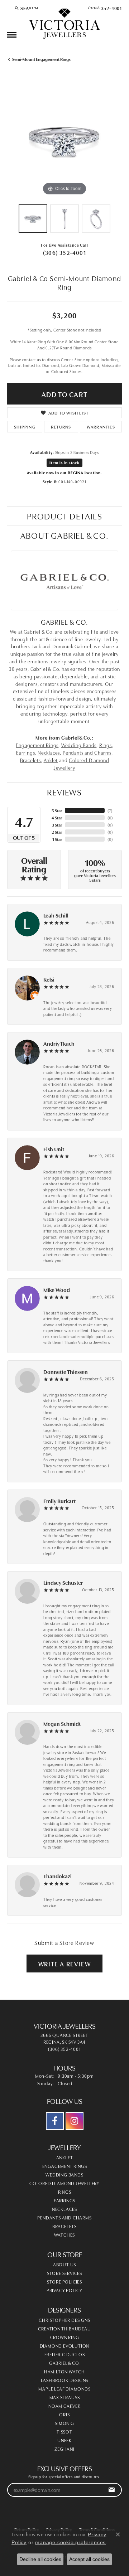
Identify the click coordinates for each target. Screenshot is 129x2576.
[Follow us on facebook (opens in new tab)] (55, 2121)
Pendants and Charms (87, 752)
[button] (27, 8)
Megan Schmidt (62, 1723)
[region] (64, 140)
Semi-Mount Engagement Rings (41, 59)
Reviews (64, 792)
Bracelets (30, 760)
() (110, 810)
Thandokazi (58, 1876)
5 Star (57, 810)
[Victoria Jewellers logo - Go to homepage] (64, 24)
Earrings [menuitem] (64, 2200)
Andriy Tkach (59, 1043)
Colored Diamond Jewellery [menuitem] (64, 2183)
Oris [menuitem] (64, 2414)
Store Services (64, 2273)
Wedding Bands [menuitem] (64, 2174)
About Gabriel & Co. (64, 535)
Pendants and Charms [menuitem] (64, 2217)
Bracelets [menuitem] (64, 2226)
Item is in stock (64, 463)
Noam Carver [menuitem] (64, 2406)
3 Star (57, 825)
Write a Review (64, 1964)
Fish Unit (54, 1149)
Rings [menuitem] (65, 2192)
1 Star (57, 839)
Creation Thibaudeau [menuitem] (64, 2328)
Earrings (25, 752)
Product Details (65, 516)
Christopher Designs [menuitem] (64, 2320)
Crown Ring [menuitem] (65, 2337)
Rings (106, 745)
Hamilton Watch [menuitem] (64, 2371)
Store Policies (64, 2281)
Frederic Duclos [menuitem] (65, 2354)
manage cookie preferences (70, 2542)
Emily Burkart (59, 1501)
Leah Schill (56, 915)
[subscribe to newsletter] (112, 2490)
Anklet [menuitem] (65, 2157)
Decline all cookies (40, 2559)
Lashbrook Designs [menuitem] (65, 2380)
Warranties (101, 427)
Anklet (51, 760)
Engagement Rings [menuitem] (65, 2166)
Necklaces (49, 752)
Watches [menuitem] (65, 2234)
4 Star (57, 817)
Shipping (25, 427)
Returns (61, 427)
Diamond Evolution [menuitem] (65, 2345)
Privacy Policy (64, 2290)
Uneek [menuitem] (64, 2440)
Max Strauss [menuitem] (65, 2397)
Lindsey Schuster (63, 1582)
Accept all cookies (89, 2559)
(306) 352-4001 (64, 252)
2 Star (57, 832)
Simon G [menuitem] (64, 2423)
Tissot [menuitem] (64, 2431)
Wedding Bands (79, 745)
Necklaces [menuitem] (64, 2209)
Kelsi (49, 979)
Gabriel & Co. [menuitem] (64, 2363)
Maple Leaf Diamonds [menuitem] (64, 2388)
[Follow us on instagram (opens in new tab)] (75, 2121)
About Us (64, 2264)
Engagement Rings (37, 745)
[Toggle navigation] (12, 35)
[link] (104, 8)
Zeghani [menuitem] (64, 2449)
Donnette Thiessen (66, 1372)
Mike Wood (57, 1290)
